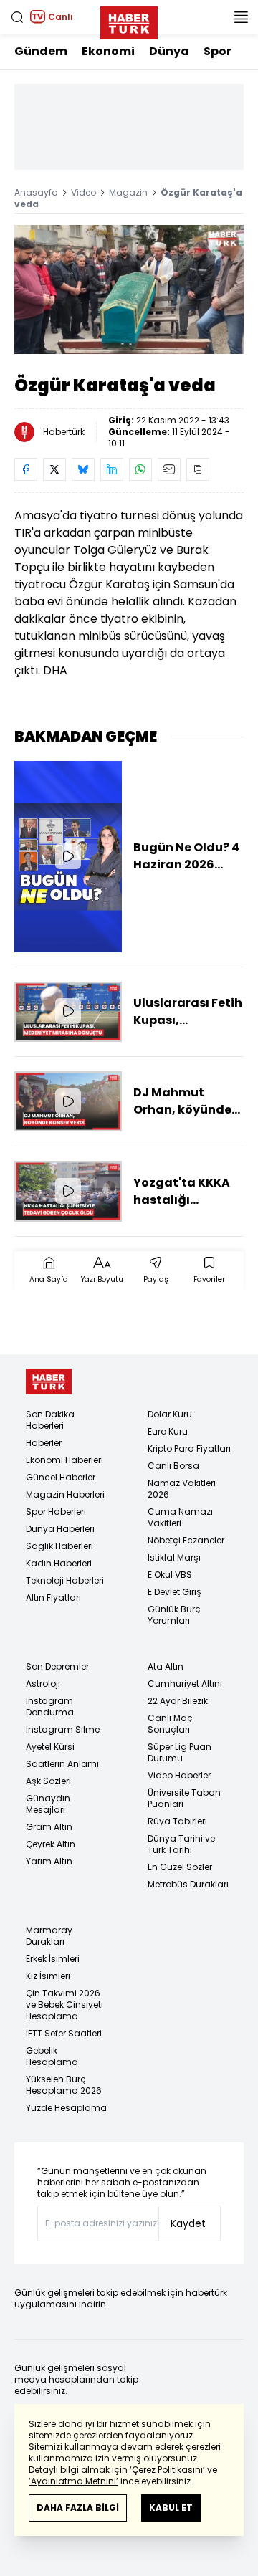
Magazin (128, 192)
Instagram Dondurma (50, 1706)
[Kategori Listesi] (241, 17)
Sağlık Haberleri (59, 1546)
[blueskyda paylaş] (83, 469)
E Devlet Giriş (175, 1592)
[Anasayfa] (49, 1382)
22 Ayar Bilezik (178, 1701)
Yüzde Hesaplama (66, 2108)
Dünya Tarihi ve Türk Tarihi (181, 1844)
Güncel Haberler (61, 1477)
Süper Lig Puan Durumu (180, 1752)
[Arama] (17, 17)
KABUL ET (171, 2508)
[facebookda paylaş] (26, 469)
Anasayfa (36, 192)
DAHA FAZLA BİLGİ (78, 2508)
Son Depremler (57, 1666)
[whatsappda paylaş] (140, 469)
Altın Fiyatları (53, 1598)
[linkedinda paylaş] (112, 469)
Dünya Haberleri (60, 1529)
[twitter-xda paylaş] (54, 469)
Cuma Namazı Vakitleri (180, 1517)
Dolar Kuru (170, 1414)
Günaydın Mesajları (48, 1804)
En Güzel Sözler (180, 1867)
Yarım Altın (49, 1861)
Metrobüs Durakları (188, 1884)
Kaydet (188, 2223)
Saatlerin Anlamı (62, 1764)
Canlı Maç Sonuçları (170, 1724)
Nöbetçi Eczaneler (186, 1540)
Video (83, 192)
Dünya (169, 51)
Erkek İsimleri (53, 1959)
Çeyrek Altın (51, 1844)
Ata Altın (166, 1666)
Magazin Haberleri (65, 1494)
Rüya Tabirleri (177, 1821)
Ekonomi (108, 51)
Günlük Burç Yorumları (174, 1615)
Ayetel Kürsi (50, 1747)
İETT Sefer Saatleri (64, 2033)
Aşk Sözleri (48, 1781)
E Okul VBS (170, 1575)
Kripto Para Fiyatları (189, 1449)
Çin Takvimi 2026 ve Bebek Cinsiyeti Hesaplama (64, 2005)
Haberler (44, 1443)
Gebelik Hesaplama (52, 2056)
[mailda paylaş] (169, 469)
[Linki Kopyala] (198, 469)
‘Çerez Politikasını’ (167, 2470)
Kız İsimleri (48, 1976)
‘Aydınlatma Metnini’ (73, 2481)
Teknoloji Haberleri (65, 1580)
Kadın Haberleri (59, 1563)
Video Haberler (179, 1775)
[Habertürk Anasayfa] (129, 20)
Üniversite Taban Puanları (184, 1798)
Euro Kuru (168, 1431)
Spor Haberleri (56, 1512)
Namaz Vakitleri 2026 (182, 1489)
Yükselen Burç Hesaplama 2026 (64, 2085)
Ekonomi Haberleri (64, 1460)
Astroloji (43, 1684)
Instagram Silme (63, 1729)
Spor (218, 51)
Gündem (41, 51)
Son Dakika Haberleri (50, 1420)
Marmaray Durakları (49, 1936)
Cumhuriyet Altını (185, 1684)
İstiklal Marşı (174, 1557)
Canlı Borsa (173, 1466)
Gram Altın (49, 1827)
